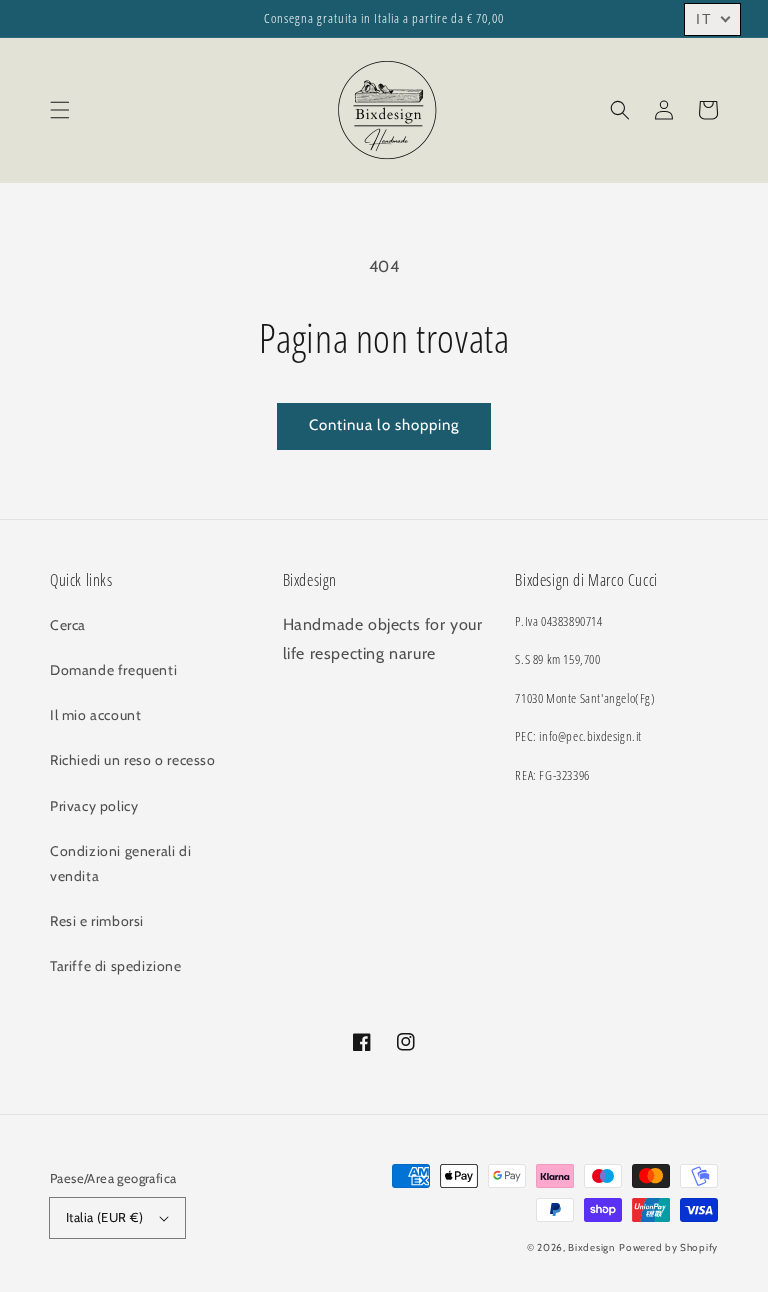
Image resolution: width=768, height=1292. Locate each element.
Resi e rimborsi (97, 921)
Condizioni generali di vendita (120, 863)
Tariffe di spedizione (116, 966)
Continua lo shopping (384, 425)
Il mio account (95, 715)
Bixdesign (591, 1247)
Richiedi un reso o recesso (133, 760)
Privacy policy (94, 806)
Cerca (68, 625)
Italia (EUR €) (105, 1217)
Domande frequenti (113, 670)
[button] (60, 110)
